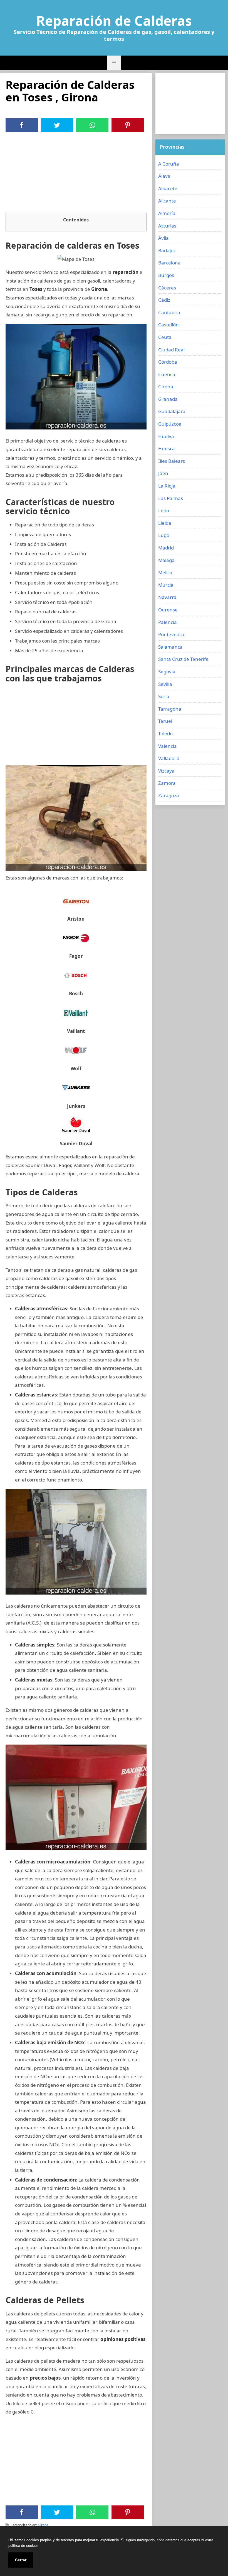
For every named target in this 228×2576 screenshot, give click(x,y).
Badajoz (167, 250)
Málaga (166, 560)
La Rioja (167, 486)
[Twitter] (57, 125)
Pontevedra (171, 634)
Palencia (168, 622)
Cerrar (21, 2560)
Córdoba (168, 362)
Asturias (167, 226)
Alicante (167, 201)
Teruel (165, 721)
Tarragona (170, 709)
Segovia (167, 672)
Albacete (168, 188)
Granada (168, 399)
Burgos (166, 275)
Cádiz (164, 300)
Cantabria (169, 312)
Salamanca (170, 647)
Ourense (168, 610)
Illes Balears (172, 461)
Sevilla (165, 684)
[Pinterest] (128, 125)
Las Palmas (171, 498)
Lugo (164, 535)
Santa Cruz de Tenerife (183, 659)
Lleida (165, 523)
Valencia (168, 746)
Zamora (167, 783)
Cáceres (167, 288)
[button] (114, 63)
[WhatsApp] (92, 125)
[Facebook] (22, 125)
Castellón (168, 325)
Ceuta (165, 337)
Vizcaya (166, 771)
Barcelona (169, 263)
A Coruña (169, 164)
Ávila (163, 238)
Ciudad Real (171, 350)
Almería (167, 213)
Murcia (166, 585)
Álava (164, 176)
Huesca (167, 449)
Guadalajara (172, 411)
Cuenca (167, 374)
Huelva (166, 436)
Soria (164, 696)
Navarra (167, 597)
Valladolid (169, 758)
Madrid (166, 548)
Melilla (165, 572)
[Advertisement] (76, 174)
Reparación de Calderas (114, 21)
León (164, 510)
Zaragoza (169, 795)
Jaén (163, 473)
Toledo (165, 734)
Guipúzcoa (170, 424)
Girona (43, 2525)
